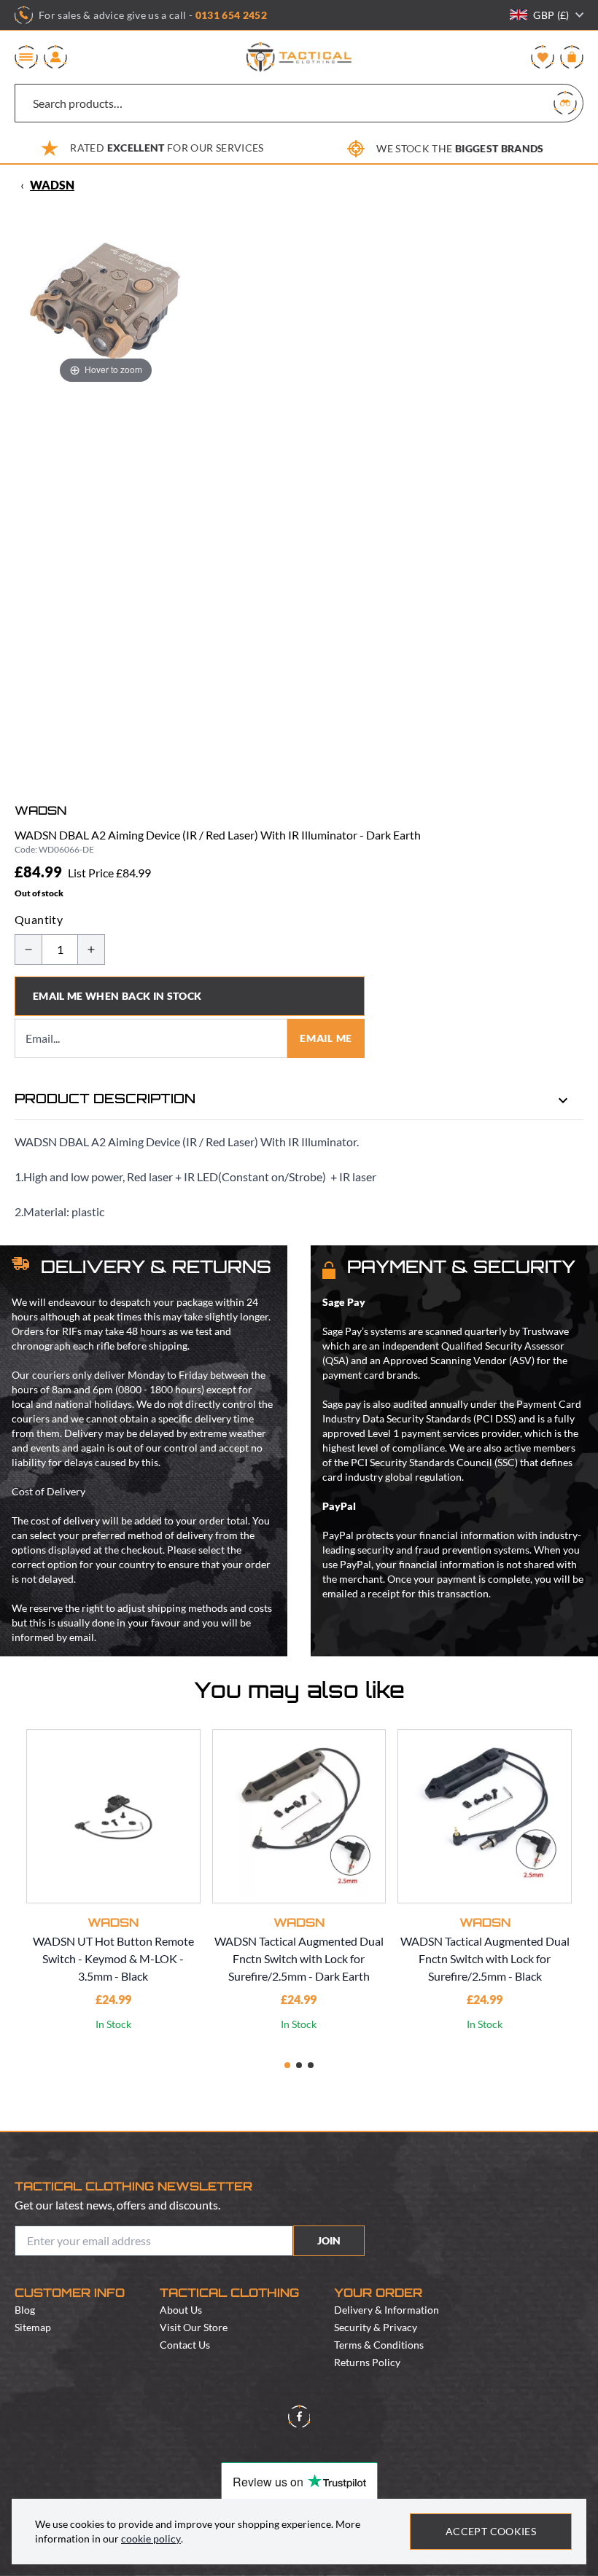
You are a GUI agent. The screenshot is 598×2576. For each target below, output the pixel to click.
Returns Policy (367, 2362)
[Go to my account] (55, 57)
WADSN (52, 185)
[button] (287, 2065)
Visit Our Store (194, 2327)
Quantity (39, 919)
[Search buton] (565, 103)
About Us (181, 2310)
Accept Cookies (491, 2531)
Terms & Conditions (379, 2345)
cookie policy (151, 2538)
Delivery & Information (387, 2310)
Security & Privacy (376, 2327)
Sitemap (33, 2327)
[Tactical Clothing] (299, 57)
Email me (326, 1038)
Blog (25, 2310)
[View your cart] (572, 57)
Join (329, 2240)
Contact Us (185, 2345)
